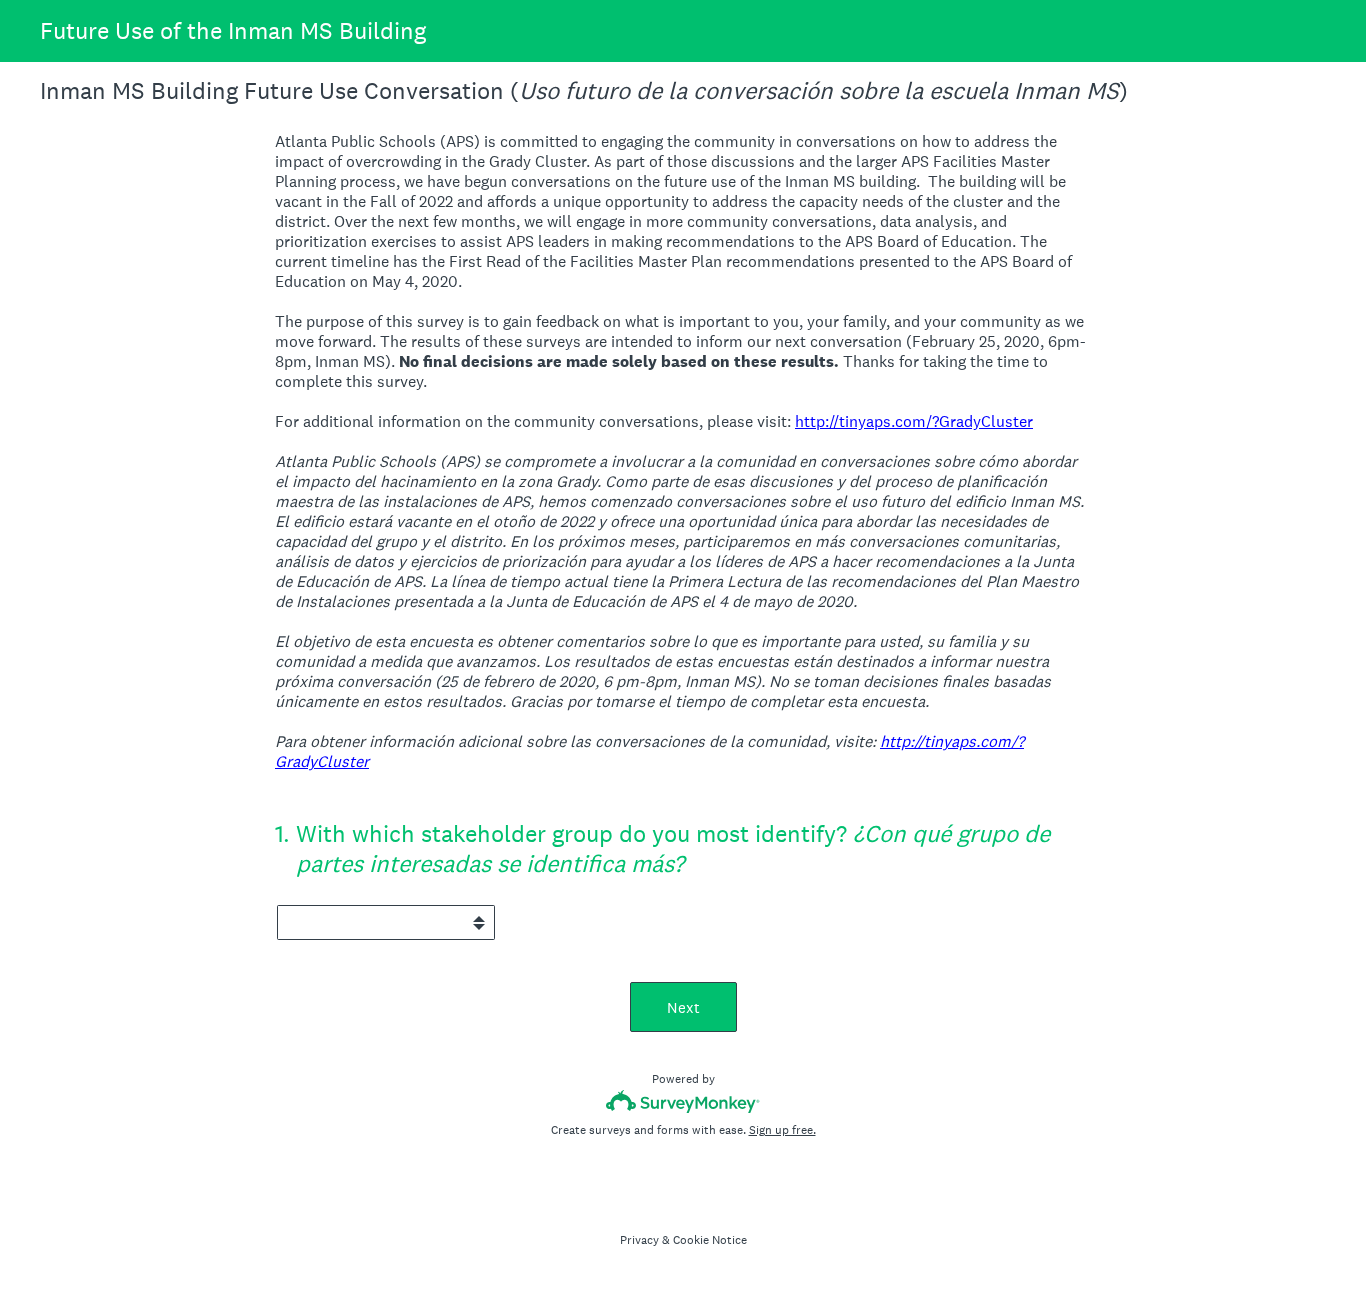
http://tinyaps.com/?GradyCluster (914, 421)
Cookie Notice (710, 1240)
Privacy (639, 1240)
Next (683, 1007)
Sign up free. (782, 1130)
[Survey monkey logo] (683, 1101)
